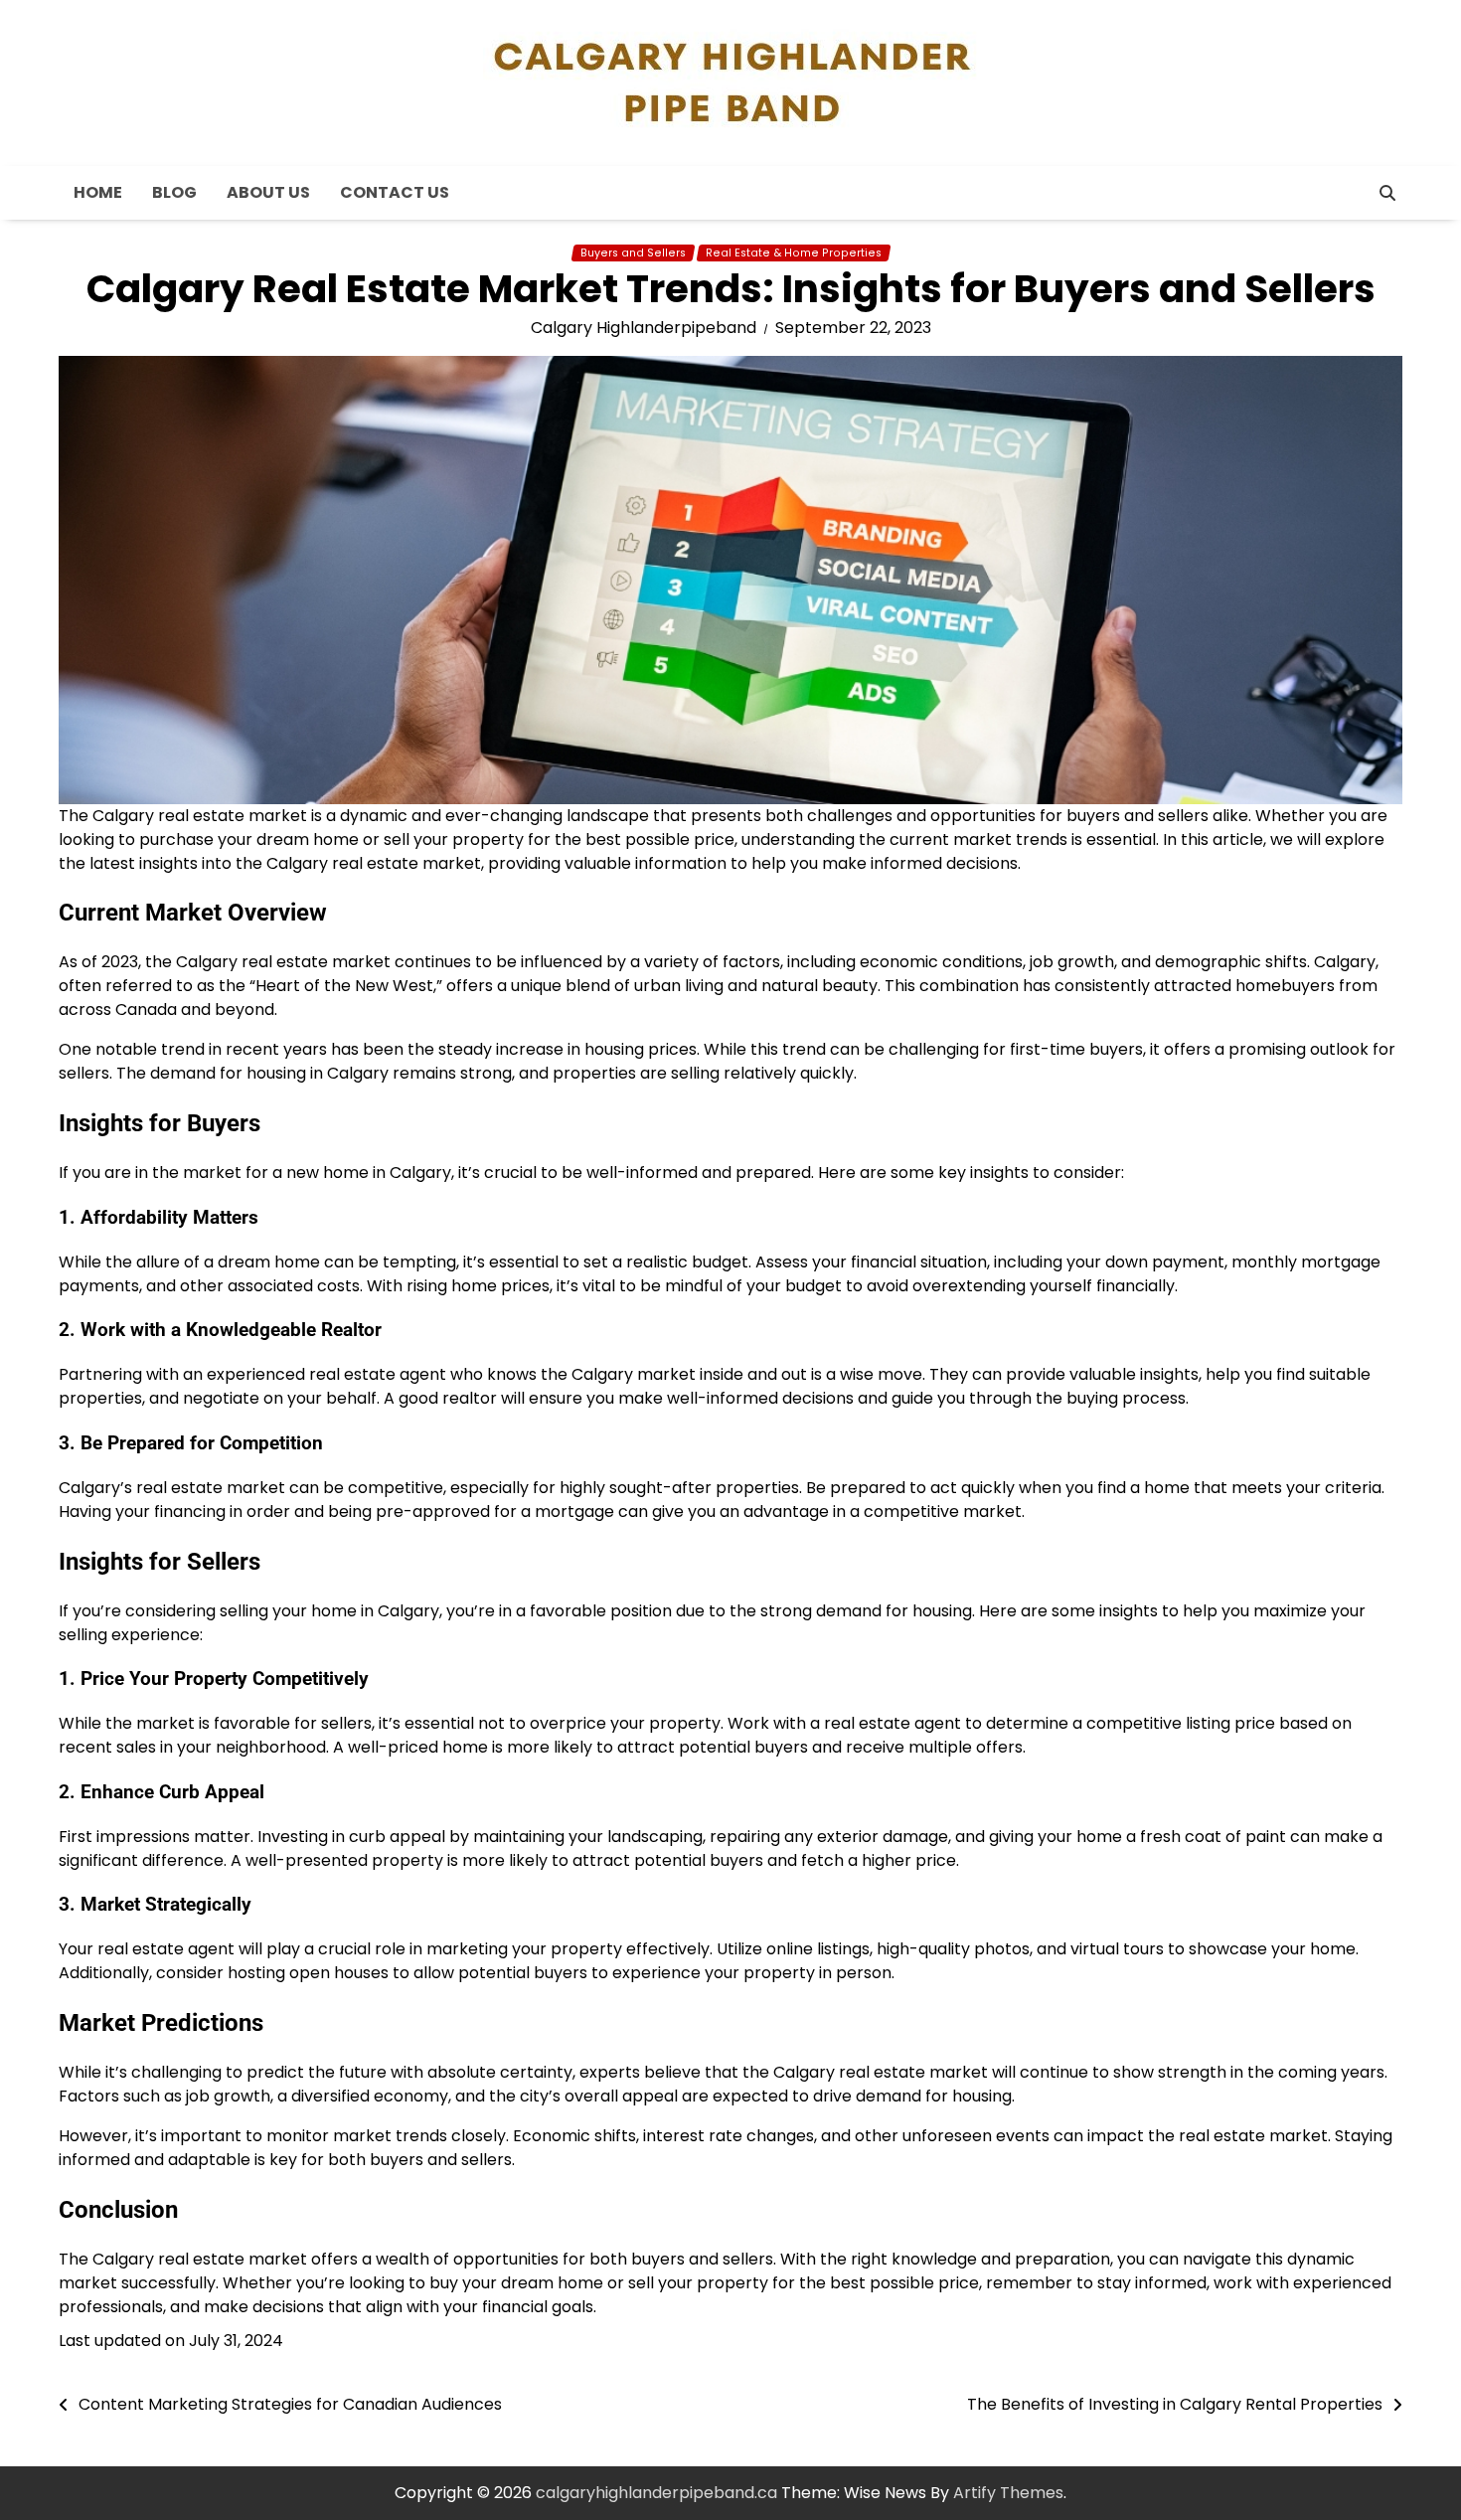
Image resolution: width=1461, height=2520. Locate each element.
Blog (174, 192)
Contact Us (395, 192)
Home (98, 192)
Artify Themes (1008, 2493)
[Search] (1387, 193)
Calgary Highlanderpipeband (644, 328)
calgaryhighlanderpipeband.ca (656, 2493)
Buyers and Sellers (633, 253)
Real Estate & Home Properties (794, 253)
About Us (268, 192)
